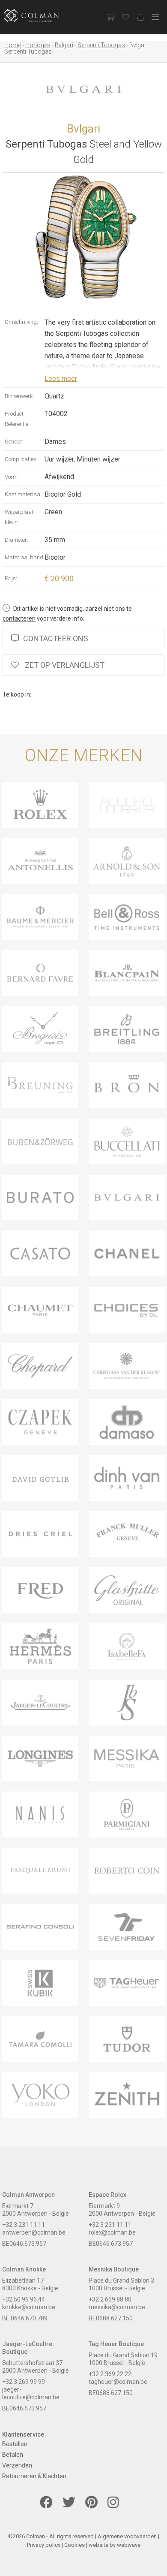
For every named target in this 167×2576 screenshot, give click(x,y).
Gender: (14, 442)
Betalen (13, 2455)
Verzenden (17, 2465)
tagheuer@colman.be (118, 2382)
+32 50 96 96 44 (24, 2299)
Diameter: (16, 540)
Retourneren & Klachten (34, 2476)
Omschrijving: (21, 322)
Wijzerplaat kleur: (19, 517)
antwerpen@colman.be (34, 2232)
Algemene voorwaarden (127, 2536)
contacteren (19, 618)
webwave (129, 2545)
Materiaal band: (25, 557)
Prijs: (11, 578)
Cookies (75, 2545)
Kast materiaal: (24, 494)
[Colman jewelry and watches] (39, 16)
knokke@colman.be (29, 2307)
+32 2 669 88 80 (110, 2299)
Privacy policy (44, 2545)
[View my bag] (110, 17)
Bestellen (15, 2444)
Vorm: (12, 477)
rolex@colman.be (112, 2232)
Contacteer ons (56, 638)
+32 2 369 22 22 (110, 2374)
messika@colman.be (117, 2307)
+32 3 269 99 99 (24, 2382)
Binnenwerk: (19, 396)
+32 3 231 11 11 (24, 2225)
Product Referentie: (17, 419)
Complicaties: (21, 459)
